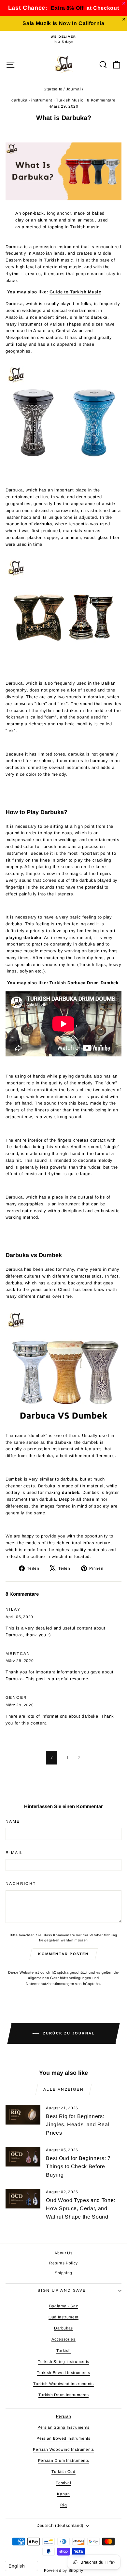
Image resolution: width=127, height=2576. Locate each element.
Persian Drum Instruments (64, 2461)
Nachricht (21, 1884)
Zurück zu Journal (68, 2033)
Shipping (63, 2273)
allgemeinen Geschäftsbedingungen (60, 1978)
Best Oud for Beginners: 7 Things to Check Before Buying (78, 2167)
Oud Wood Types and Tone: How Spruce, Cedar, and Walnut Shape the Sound (81, 2208)
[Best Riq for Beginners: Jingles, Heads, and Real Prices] (23, 2115)
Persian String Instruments (63, 2427)
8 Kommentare (101, 100)
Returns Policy (63, 2263)
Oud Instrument (63, 2317)
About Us (63, 2253)
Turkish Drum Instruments (64, 2395)
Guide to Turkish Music (75, 292)
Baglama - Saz (63, 2306)
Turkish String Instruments (63, 2362)
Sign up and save (62, 2290)
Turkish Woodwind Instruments (63, 2384)
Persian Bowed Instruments (63, 2438)
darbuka (20, 100)
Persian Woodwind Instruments (63, 2449)
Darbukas (63, 2328)
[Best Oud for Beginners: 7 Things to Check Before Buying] (23, 2157)
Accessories (63, 2339)
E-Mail (14, 1853)
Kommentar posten (63, 1954)
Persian (64, 2416)
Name (13, 1821)
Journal (74, 89)
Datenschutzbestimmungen (50, 1984)
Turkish (64, 2351)
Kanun (63, 2494)
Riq (64, 2505)
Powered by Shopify (64, 2570)
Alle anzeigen (63, 2089)
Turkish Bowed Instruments (63, 2373)
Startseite (53, 89)
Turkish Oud (63, 2472)
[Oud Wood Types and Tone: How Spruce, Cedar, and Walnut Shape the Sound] (23, 2199)
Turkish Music (70, 100)
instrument (42, 100)
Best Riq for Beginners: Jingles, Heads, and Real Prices (78, 2125)
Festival (63, 2483)
